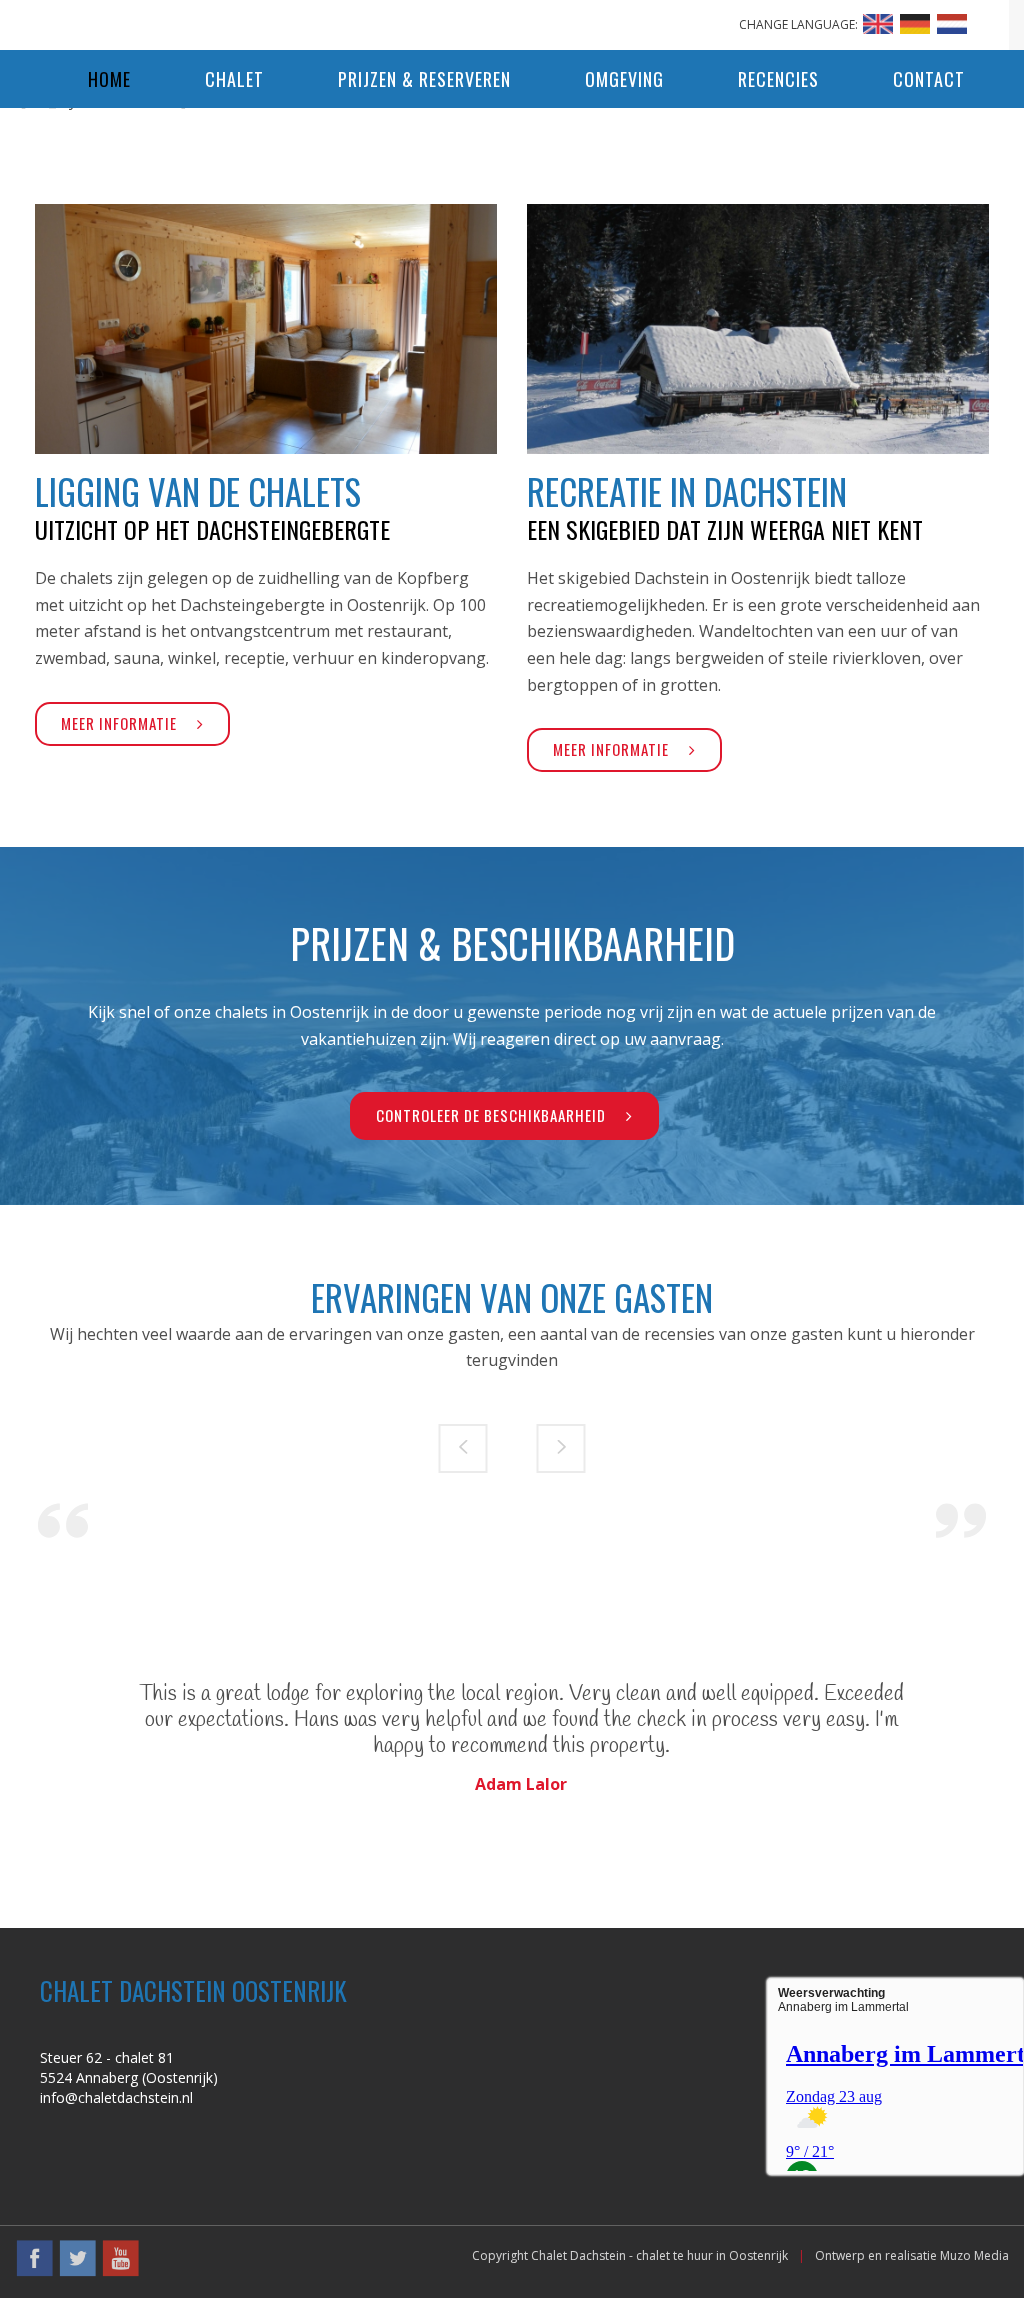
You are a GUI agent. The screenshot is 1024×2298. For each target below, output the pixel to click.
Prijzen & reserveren (424, 79)
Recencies (778, 79)
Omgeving (624, 79)
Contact (929, 79)
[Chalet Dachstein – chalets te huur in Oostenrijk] (512, 20)
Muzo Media (974, 2255)
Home (109, 79)
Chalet (234, 79)
